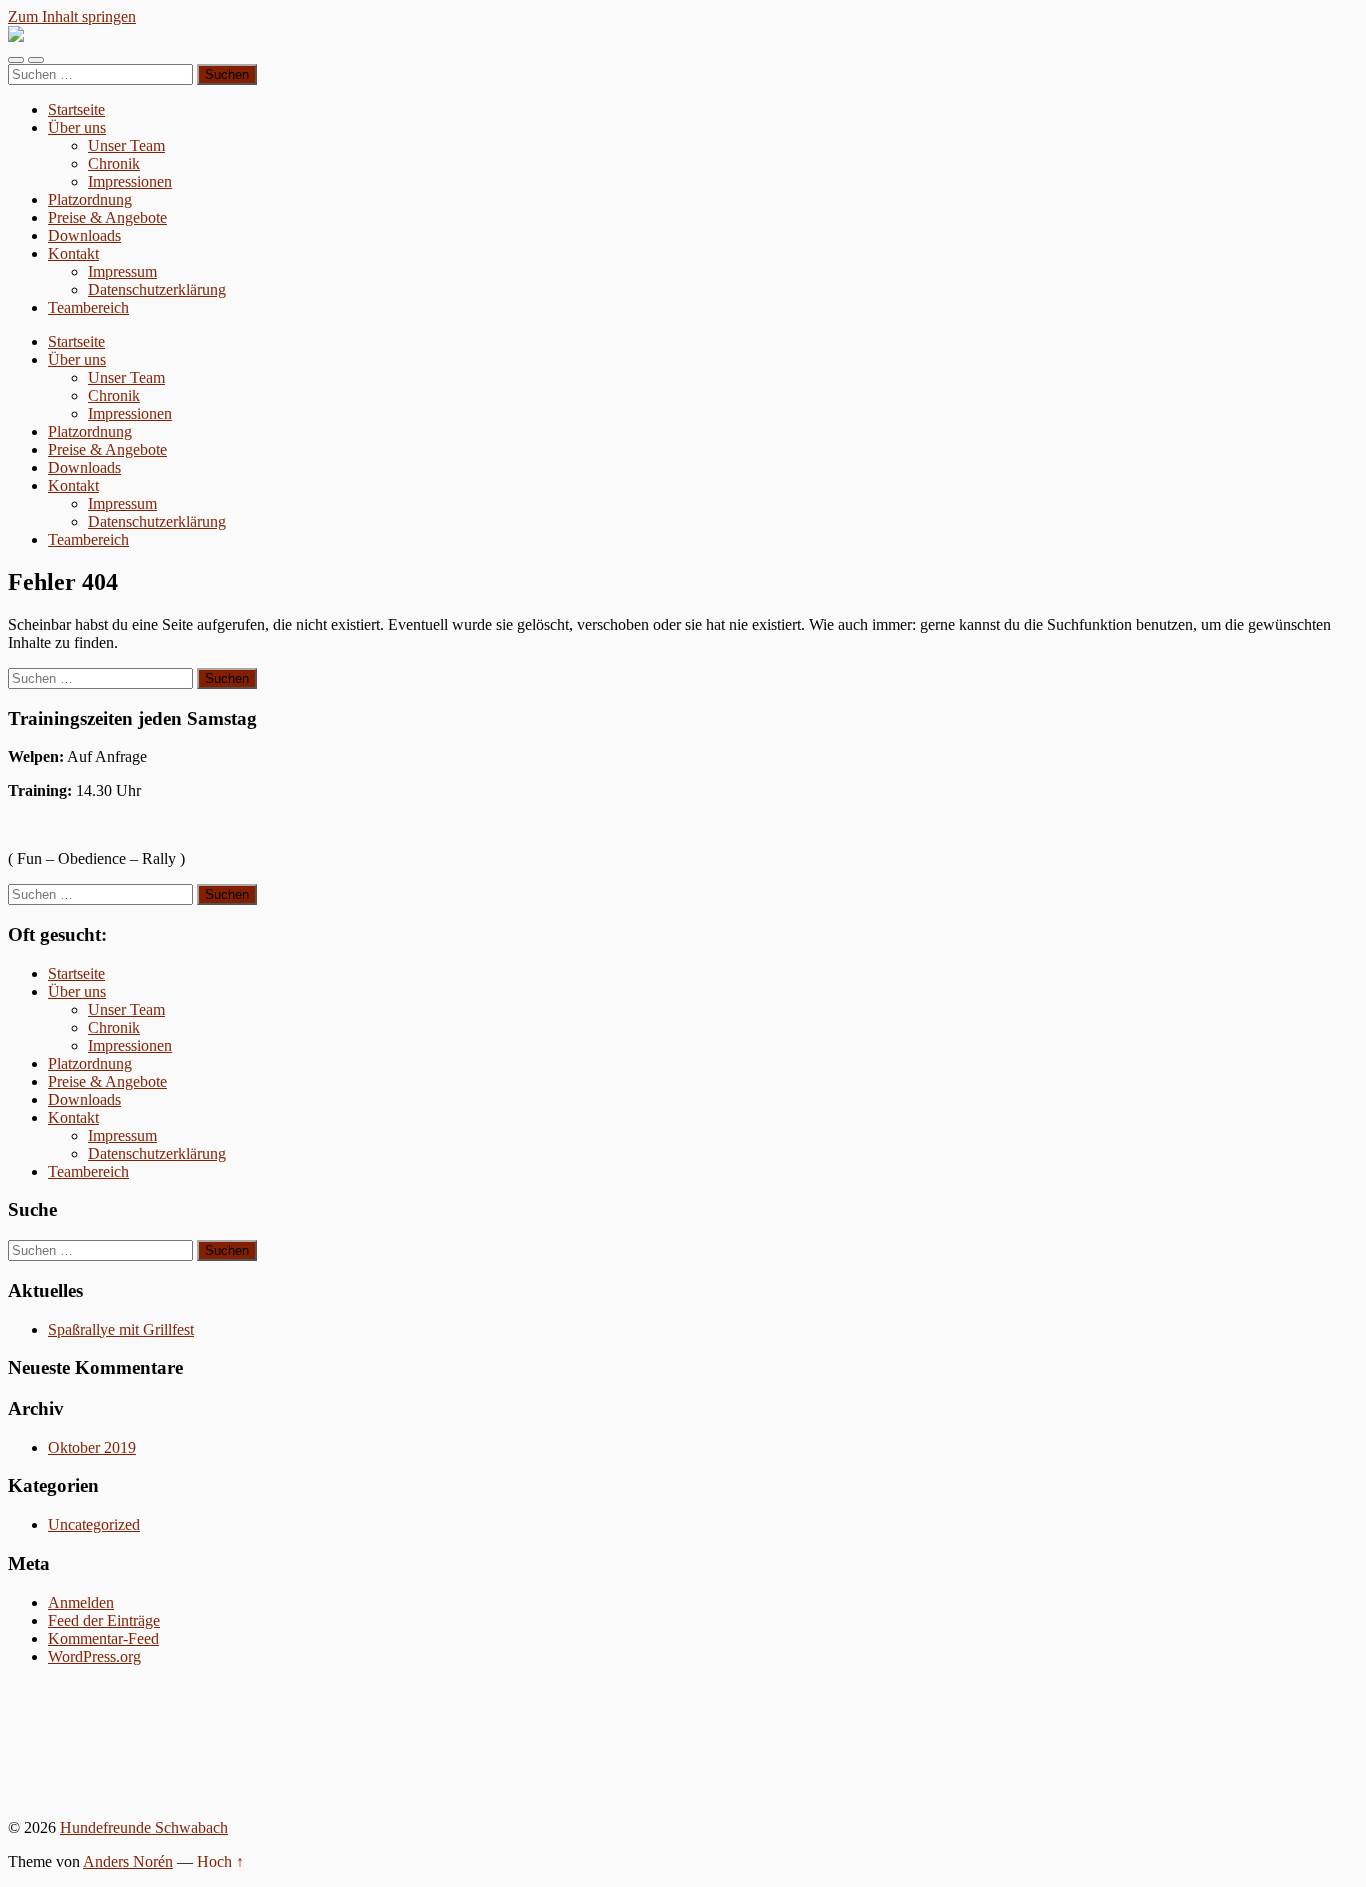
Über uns (77, 127)
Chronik (114, 163)
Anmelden (81, 1602)
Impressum (122, 271)
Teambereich (88, 307)
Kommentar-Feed (103, 1638)
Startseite (76, 109)
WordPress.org (94, 1656)
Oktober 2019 (92, 1447)
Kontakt (73, 253)
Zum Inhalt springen (72, 16)
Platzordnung (90, 199)
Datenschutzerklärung (157, 289)
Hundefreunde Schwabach (144, 1827)
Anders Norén (128, 1861)
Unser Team (126, 145)
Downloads (84, 235)
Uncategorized (94, 1524)
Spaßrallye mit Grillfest (121, 1329)
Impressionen (130, 181)
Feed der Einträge (104, 1620)
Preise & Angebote (107, 217)
